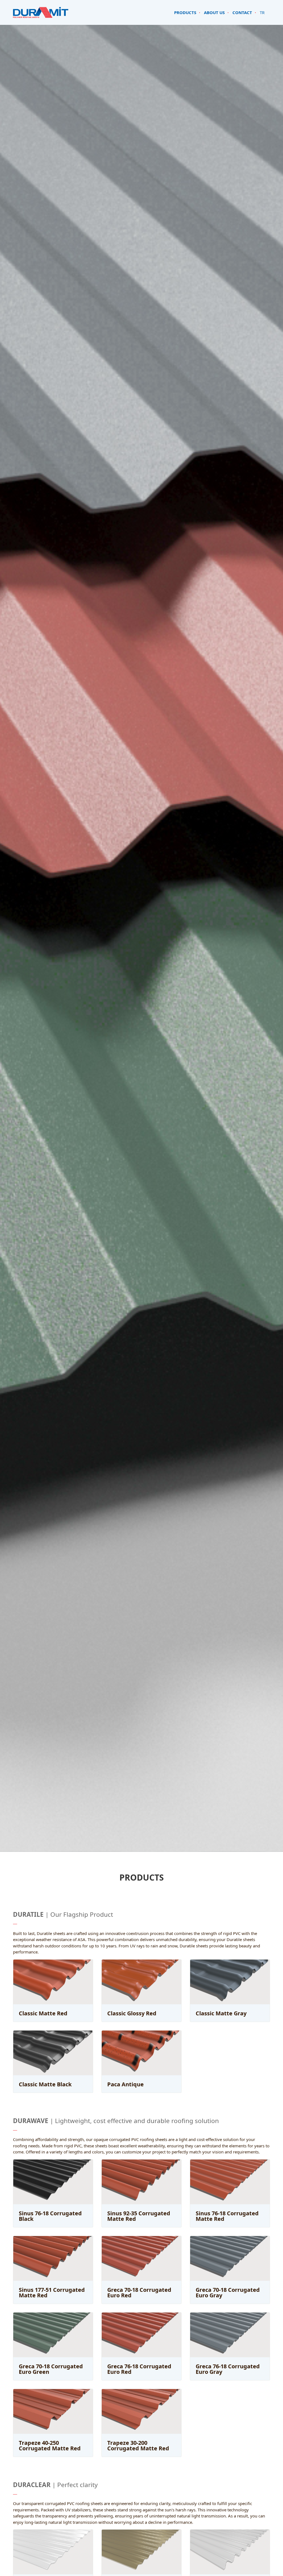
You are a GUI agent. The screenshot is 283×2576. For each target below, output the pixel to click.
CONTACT (242, 12)
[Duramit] (41, 12)
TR (262, 12)
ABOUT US (214, 12)
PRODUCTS (185, 12)
